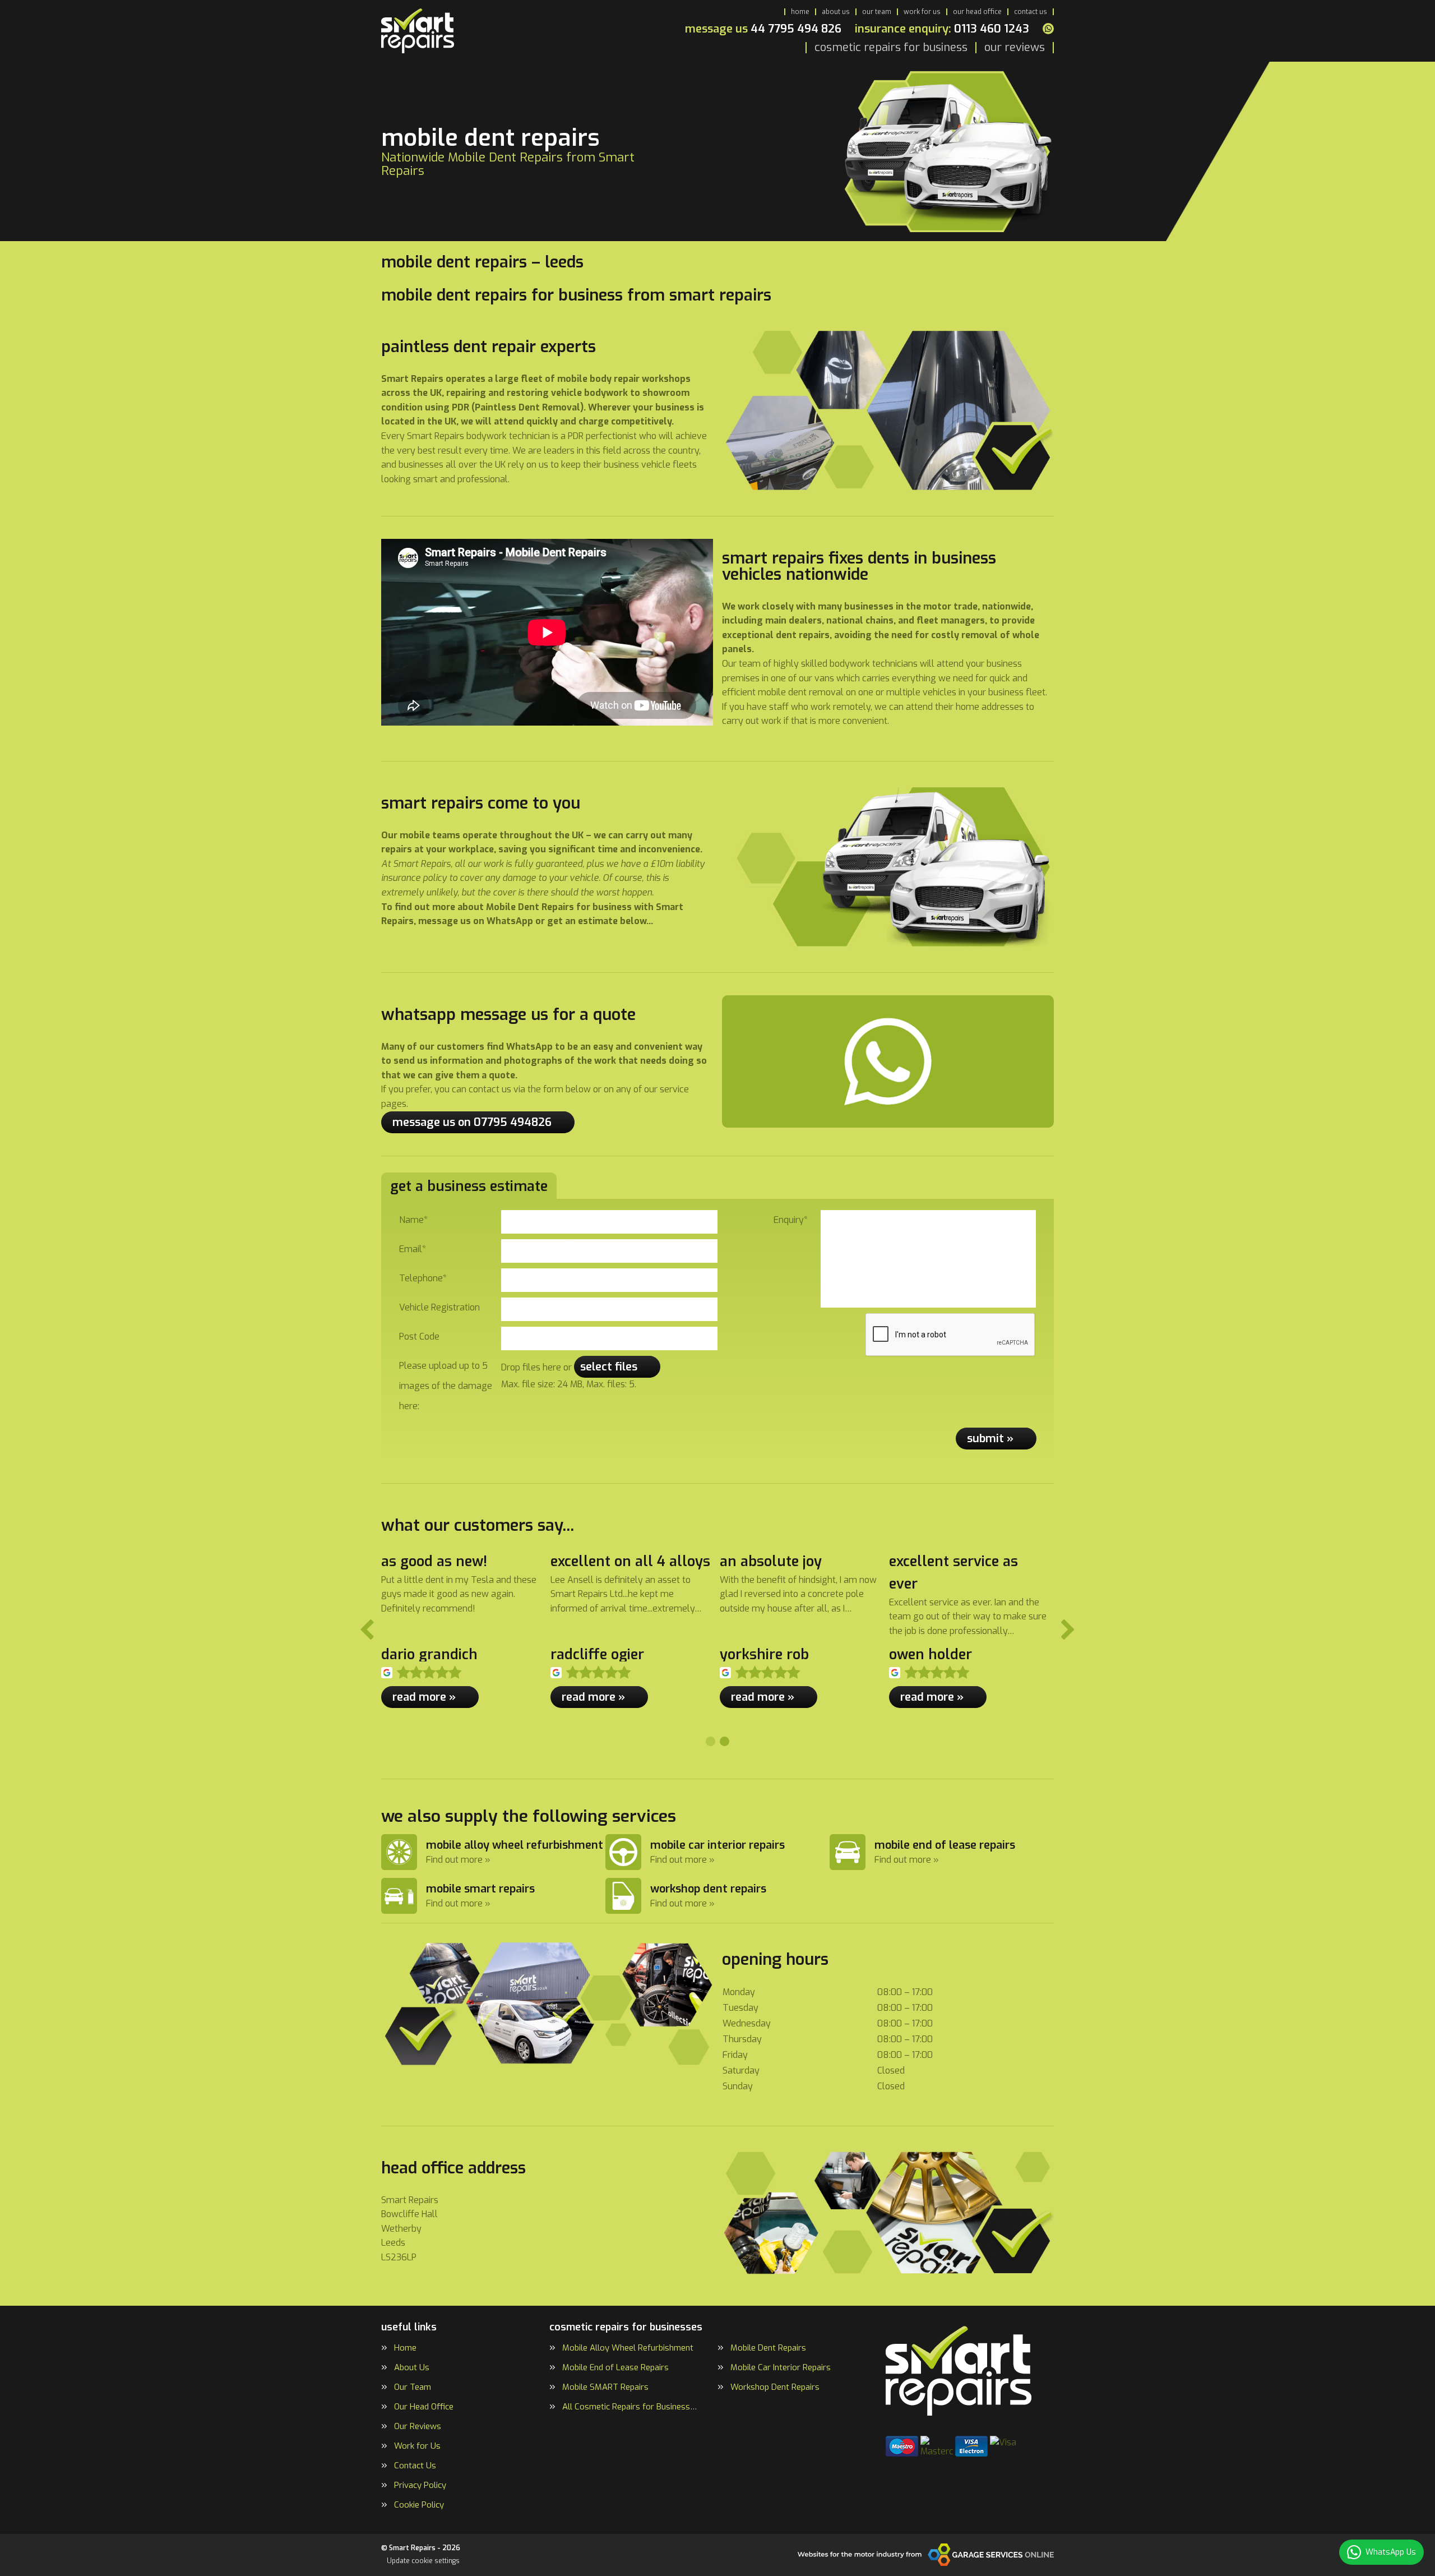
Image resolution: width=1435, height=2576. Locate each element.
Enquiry (791, 1220)
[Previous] (367, 1631)
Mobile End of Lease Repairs (615, 2368)
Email (413, 1249)
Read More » (424, 1697)
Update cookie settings (423, 2561)
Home (800, 12)
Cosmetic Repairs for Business (891, 48)
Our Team (877, 12)
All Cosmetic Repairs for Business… (629, 2407)
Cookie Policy (419, 2505)
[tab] (710, 1741)
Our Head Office (977, 12)
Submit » (990, 1439)
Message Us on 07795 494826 (472, 1122)
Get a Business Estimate (469, 1186)
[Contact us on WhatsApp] (1048, 29)
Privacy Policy (420, 2485)
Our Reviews (1015, 48)
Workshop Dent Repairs (775, 2387)
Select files (609, 1367)
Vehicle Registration (439, 1307)
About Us (836, 12)
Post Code (419, 1337)
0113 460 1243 (942, 29)
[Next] (1068, 1631)
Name (413, 1220)
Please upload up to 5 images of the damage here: (446, 1386)
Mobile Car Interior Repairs (781, 2368)
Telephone (423, 1278)
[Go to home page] (418, 31)
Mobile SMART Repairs (605, 2387)
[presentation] (951, 1335)
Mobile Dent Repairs (768, 2348)
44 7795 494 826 (763, 29)
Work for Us (922, 12)
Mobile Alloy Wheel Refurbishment (628, 2348)
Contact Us (1031, 12)
